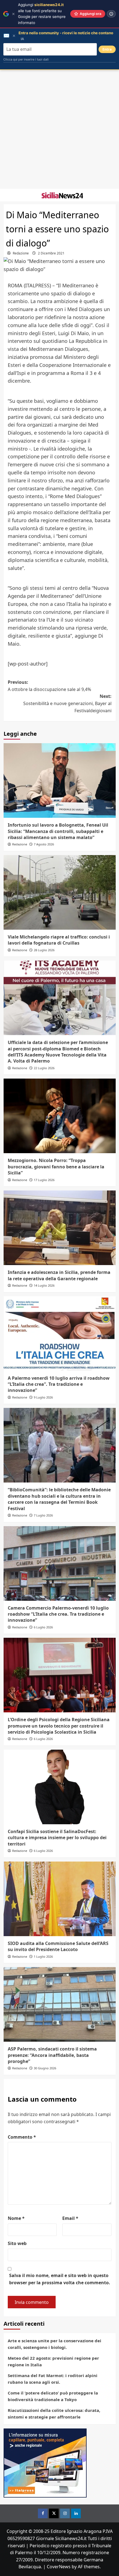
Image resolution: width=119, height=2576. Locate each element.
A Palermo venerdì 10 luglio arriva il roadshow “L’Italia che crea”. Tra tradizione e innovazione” (59, 1384)
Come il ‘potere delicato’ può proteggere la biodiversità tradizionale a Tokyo (53, 2396)
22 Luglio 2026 (44, 1068)
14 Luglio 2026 (44, 1285)
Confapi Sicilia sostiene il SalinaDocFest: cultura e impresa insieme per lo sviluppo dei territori (57, 1838)
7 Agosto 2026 (44, 844)
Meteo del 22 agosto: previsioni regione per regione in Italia (53, 2361)
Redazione (21, 253)
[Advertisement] (59, 129)
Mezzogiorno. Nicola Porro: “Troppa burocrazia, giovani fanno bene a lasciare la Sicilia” (56, 1167)
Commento (22, 2137)
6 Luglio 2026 (43, 1627)
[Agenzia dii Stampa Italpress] (45, 2463)
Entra (107, 49)
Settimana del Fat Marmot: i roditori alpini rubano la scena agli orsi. (53, 2379)
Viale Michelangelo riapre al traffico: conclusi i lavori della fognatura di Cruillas (59, 940)
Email (70, 2218)
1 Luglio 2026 (43, 1956)
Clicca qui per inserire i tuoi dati (26, 59)
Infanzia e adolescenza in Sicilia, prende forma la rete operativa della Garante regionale (59, 1275)
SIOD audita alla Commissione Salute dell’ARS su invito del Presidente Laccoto (58, 1946)
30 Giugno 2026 (45, 2068)
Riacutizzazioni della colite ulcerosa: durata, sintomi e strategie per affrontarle (54, 2414)
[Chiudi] (13, 14)
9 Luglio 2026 (43, 1397)
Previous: (49, 686)
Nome (16, 2218)
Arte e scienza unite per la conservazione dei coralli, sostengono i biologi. (55, 2344)
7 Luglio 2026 (43, 1515)
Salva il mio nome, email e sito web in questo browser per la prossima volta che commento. (60, 2279)
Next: (67, 703)
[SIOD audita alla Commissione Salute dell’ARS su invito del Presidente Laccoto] (60, 1899)
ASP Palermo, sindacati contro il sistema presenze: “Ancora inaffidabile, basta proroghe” (52, 2055)
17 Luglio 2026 (44, 1180)
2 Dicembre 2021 (51, 253)
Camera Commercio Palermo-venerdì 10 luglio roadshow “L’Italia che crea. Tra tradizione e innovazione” (58, 1614)
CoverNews (59, 2567)
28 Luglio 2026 (44, 950)
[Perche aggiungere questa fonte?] (111, 14)
